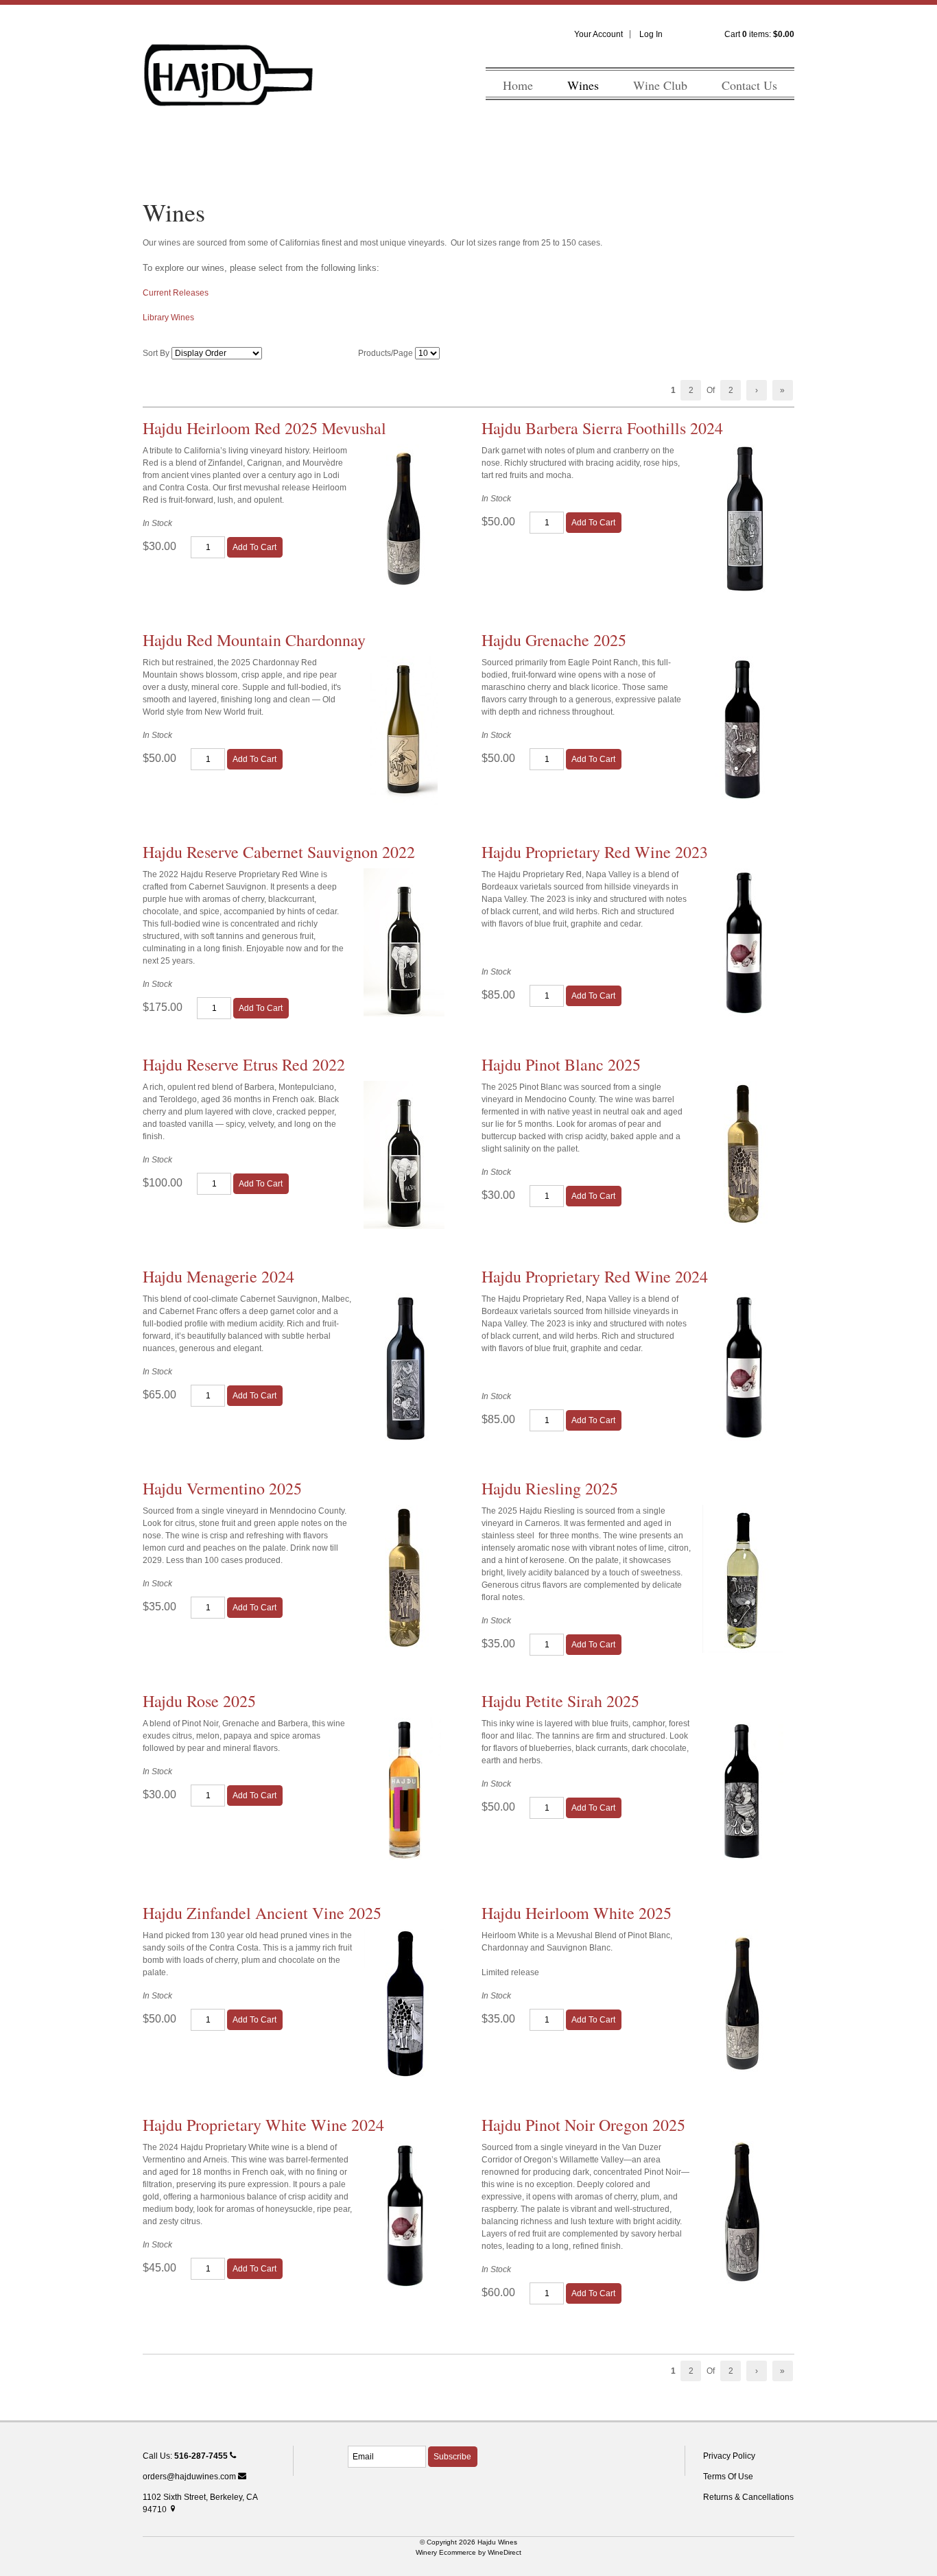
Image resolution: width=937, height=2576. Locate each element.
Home (518, 85)
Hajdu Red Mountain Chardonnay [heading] (254, 640)
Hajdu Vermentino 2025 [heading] (222, 1488)
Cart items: (759, 34)
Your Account (598, 34)
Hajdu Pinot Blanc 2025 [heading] (561, 1064)
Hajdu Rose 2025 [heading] (199, 1701)
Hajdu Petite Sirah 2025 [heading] (560, 1701)
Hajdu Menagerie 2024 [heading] (218, 1276)
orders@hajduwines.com (190, 2477)
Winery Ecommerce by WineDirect (468, 2552)
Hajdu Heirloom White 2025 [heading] (577, 1913)
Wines (583, 85)
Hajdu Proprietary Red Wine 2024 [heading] (595, 1276)
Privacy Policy (729, 2456)
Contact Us (749, 85)
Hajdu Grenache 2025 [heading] (554, 640)
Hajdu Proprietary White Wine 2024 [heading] (263, 2125)
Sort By (156, 353)
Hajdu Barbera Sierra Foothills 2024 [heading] (602, 428)
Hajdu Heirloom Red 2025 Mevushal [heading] (264, 428)
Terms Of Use (728, 2477)
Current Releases (176, 293)
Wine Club (660, 85)
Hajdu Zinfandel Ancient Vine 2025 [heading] (262, 1913)
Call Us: (185, 2456)
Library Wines (168, 318)
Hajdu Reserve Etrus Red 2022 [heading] (244, 1064)
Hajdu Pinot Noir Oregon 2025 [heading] (583, 2125)
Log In (651, 34)
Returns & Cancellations (748, 2497)
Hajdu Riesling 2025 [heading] (550, 1488)
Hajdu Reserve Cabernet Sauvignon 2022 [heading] (279, 852)
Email (336, 2442)
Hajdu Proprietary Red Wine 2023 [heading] (595, 852)
